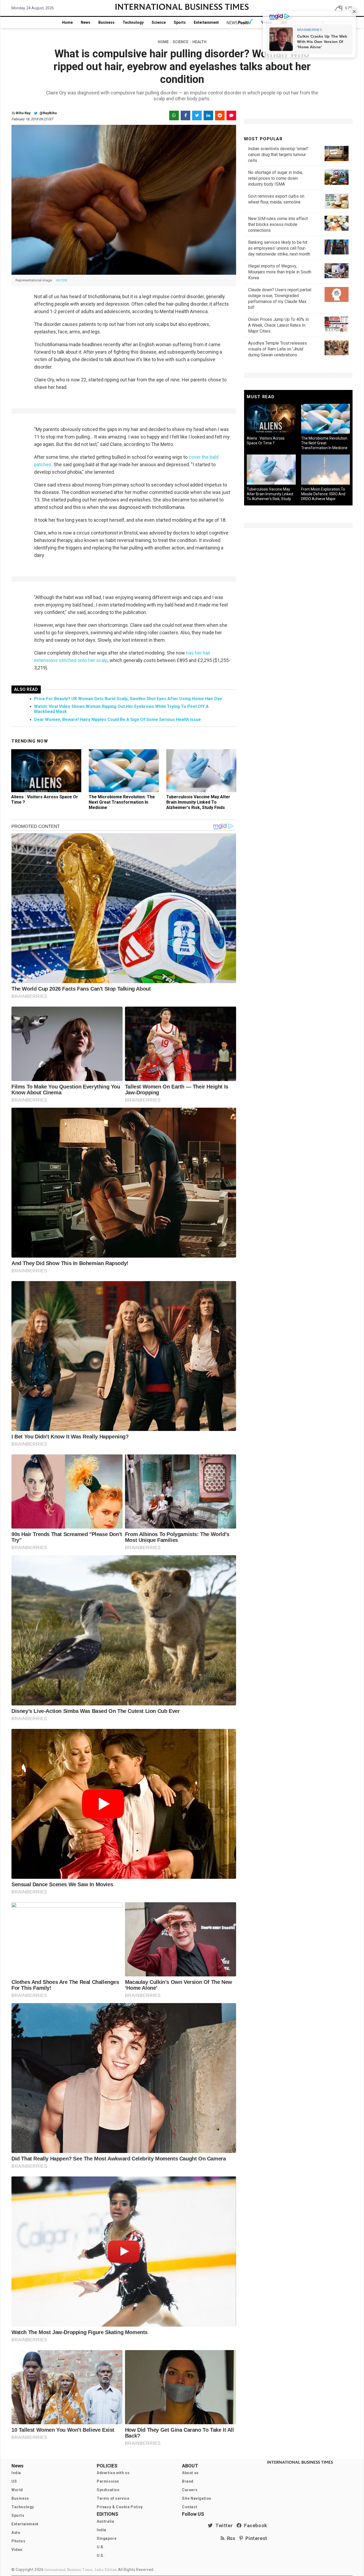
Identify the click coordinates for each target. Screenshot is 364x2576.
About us (190, 2473)
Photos (19, 2541)
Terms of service (113, 2498)
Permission (108, 2481)
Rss (230, 2538)
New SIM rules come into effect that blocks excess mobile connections (278, 224)
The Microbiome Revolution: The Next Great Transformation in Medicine (122, 802)
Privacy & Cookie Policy (120, 2507)
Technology (133, 22)
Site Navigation (197, 2498)
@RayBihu (48, 113)
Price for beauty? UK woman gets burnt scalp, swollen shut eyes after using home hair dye (128, 699)
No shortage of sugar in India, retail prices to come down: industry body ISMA (275, 178)
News (86, 22)
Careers (190, 2490)
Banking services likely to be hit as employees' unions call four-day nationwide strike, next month (279, 248)
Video (17, 2550)
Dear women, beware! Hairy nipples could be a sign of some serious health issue (118, 719)
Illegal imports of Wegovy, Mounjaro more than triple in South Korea (280, 272)
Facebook (254, 2525)
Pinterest (255, 2538)
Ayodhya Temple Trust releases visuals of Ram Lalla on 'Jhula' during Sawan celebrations (278, 349)
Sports (180, 22)
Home (67, 22)
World (17, 2490)
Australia (105, 2521)
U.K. (101, 2547)
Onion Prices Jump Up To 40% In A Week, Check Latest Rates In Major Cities (278, 325)
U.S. (101, 2555)
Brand (188, 2481)
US (14, 2481)
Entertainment (206, 22)
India (16, 2473)
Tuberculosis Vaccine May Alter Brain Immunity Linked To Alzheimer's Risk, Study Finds (198, 802)
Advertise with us (113, 2473)
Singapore (107, 2538)
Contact (190, 2507)
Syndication (108, 2490)
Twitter (223, 2525)
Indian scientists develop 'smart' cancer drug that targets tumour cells (278, 155)
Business (106, 22)
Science (159, 22)
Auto (16, 2533)
